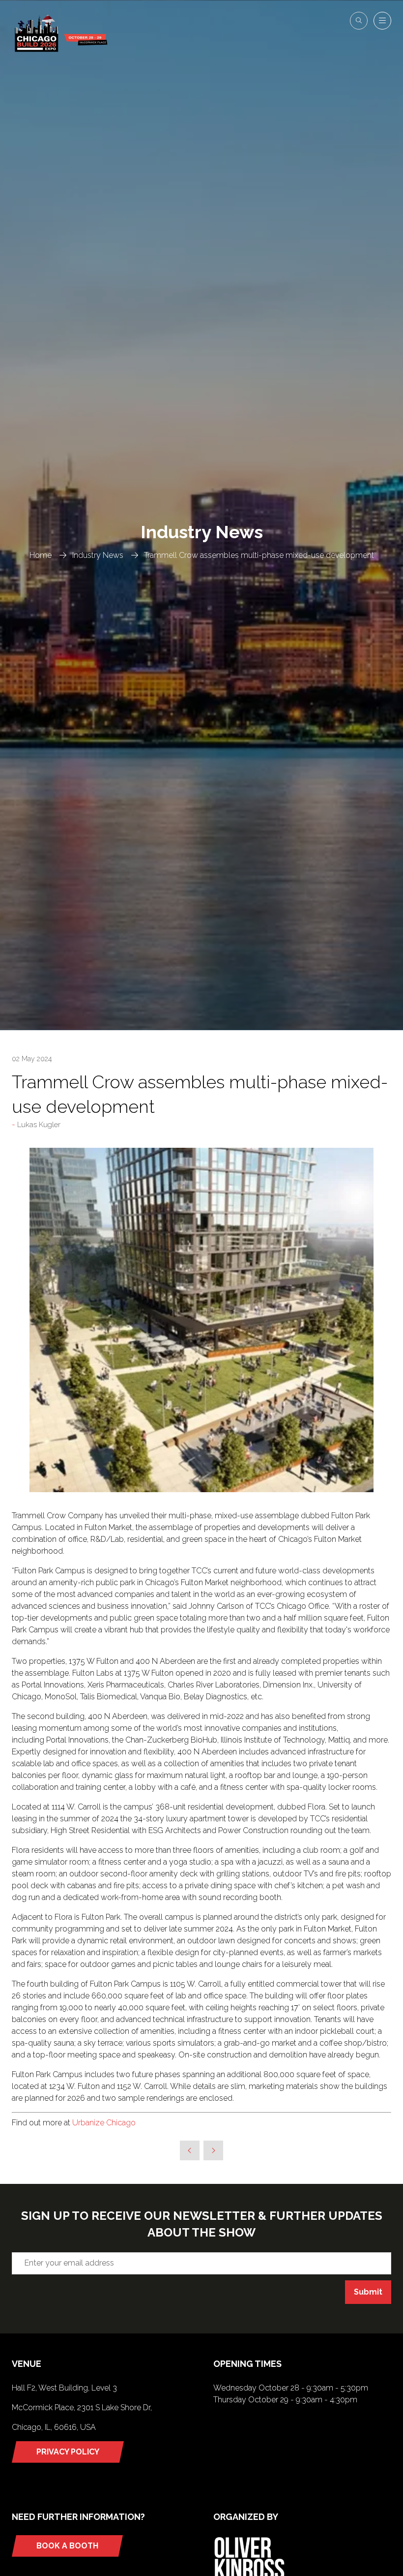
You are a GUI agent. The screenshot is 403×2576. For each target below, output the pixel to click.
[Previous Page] (190, 2150)
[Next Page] (213, 2150)
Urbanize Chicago (105, 2123)
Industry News (98, 555)
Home (41, 555)
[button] (359, 21)
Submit (368, 2292)
